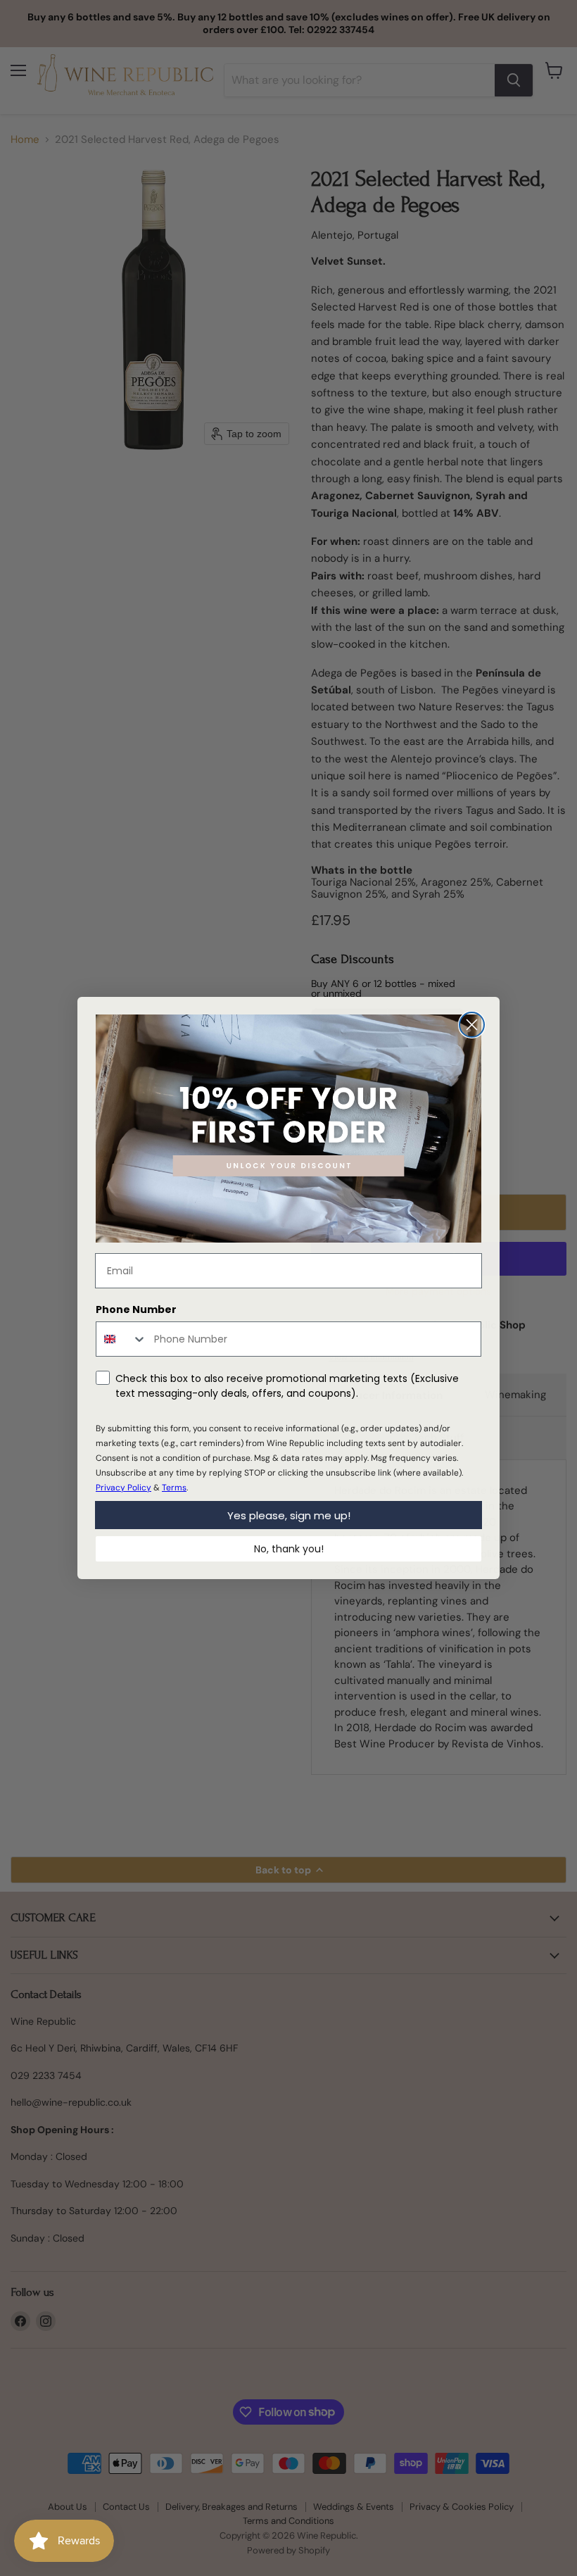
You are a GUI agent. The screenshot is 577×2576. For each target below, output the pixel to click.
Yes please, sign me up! (289, 1515)
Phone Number (136, 1309)
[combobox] (122, 1339)
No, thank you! (289, 1549)
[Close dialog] (472, 1025)
